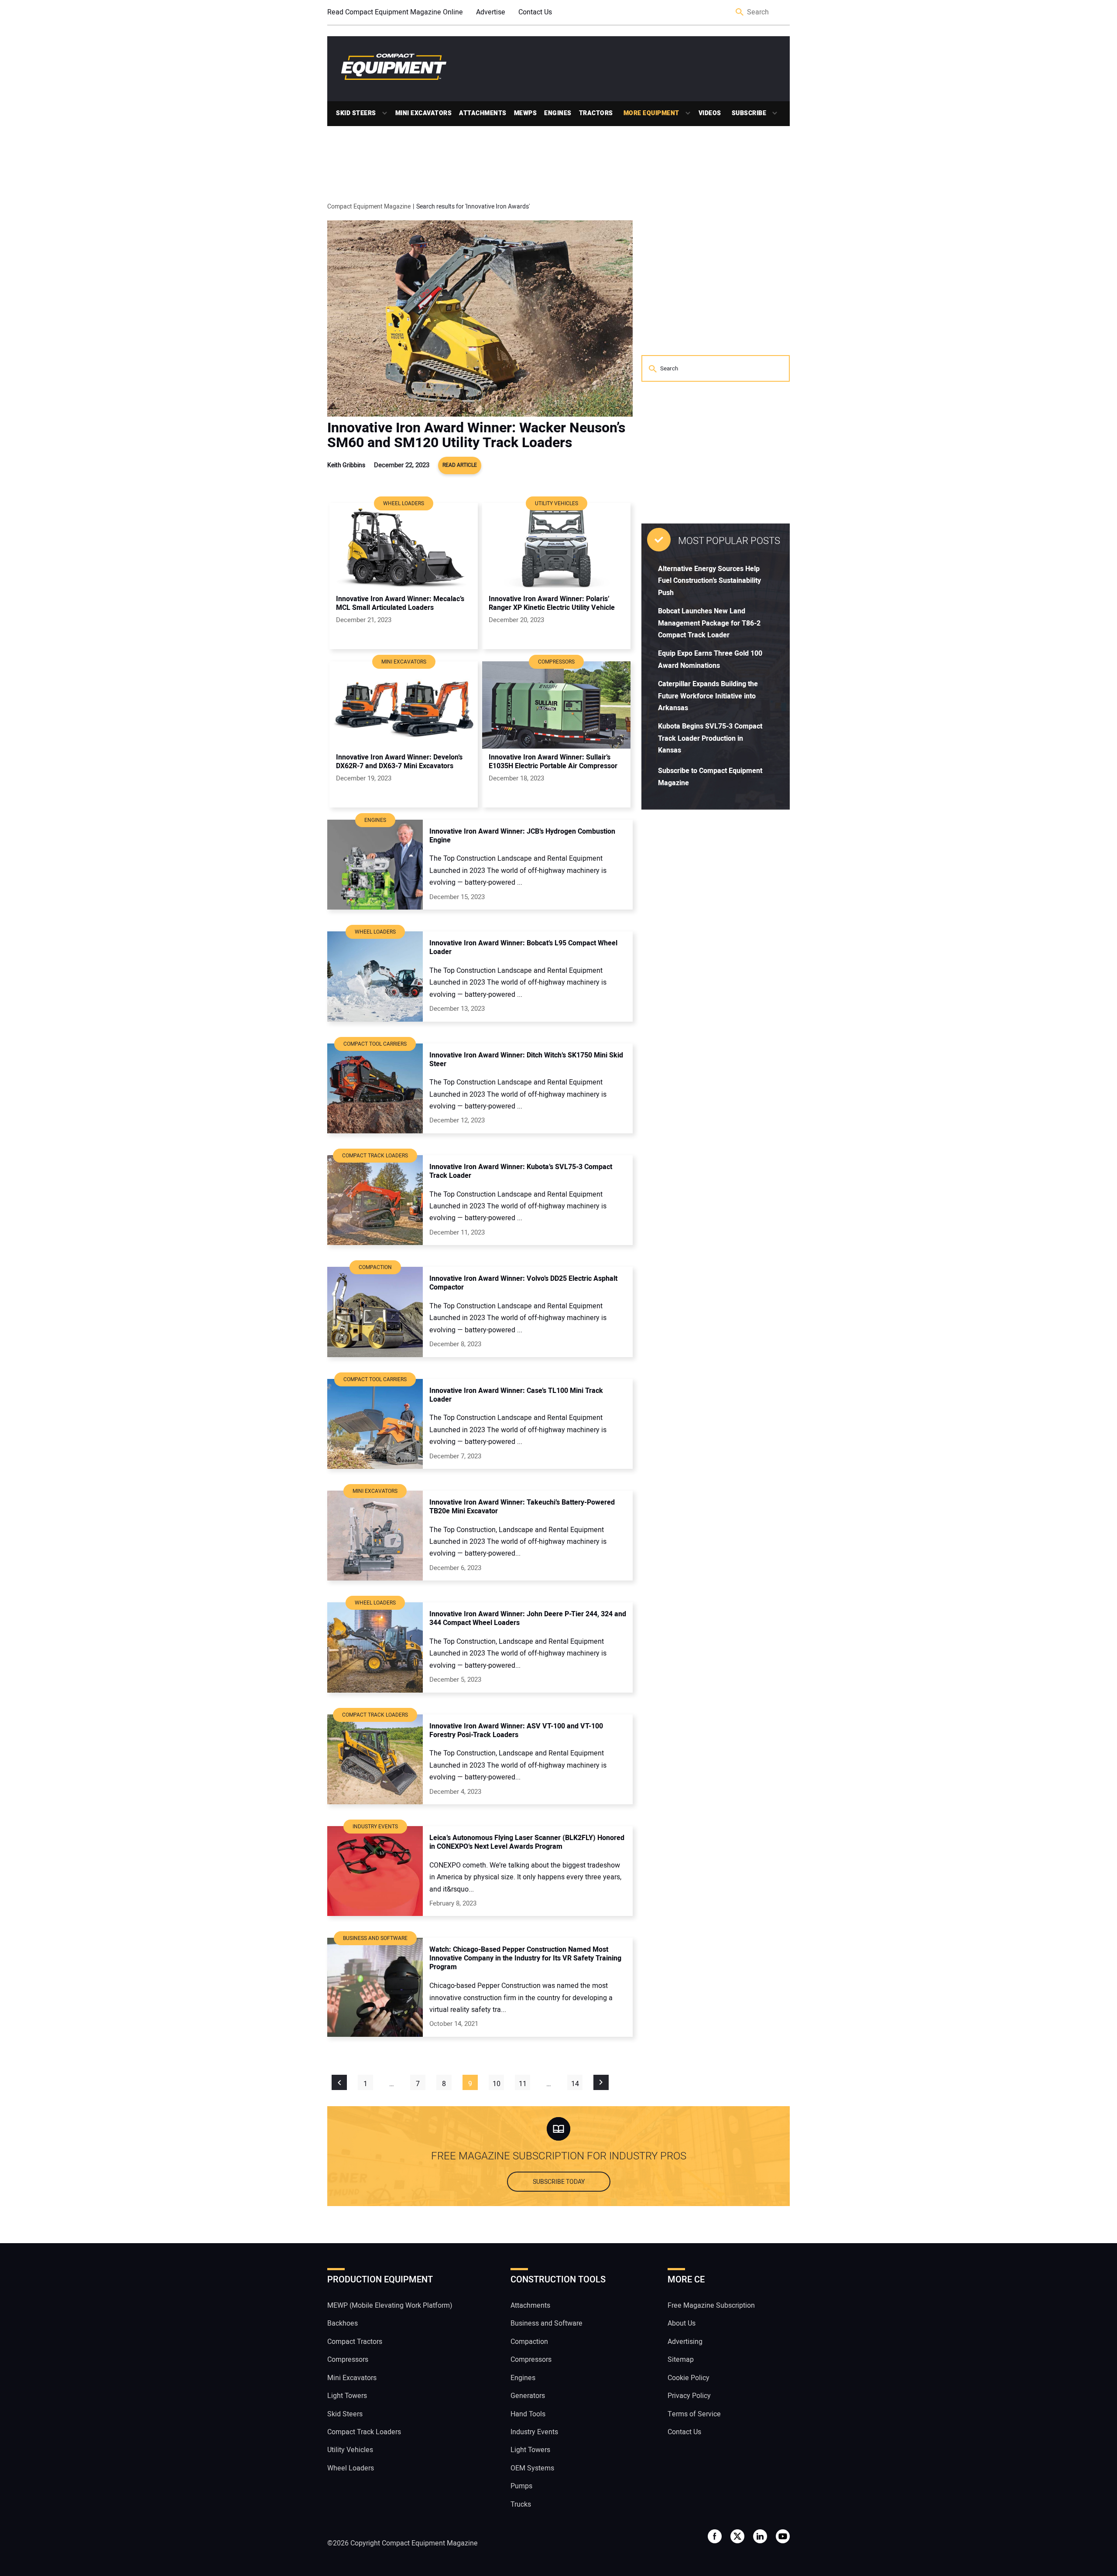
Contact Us (535, 12)
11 (523, 2084)
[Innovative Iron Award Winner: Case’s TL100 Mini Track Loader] (375, 1424)
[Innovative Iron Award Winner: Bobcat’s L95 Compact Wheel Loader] (375, 976)
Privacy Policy (689, 2396)
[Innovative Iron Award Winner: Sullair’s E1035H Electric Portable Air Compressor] (556, 705)
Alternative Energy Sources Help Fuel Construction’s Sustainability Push (709, 581)
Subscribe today (559, 2182)
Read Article (460, 465)
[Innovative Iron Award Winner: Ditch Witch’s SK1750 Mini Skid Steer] (375, 1088)
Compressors (348, 2360)
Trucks (521, 2504)
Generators (528, 2396)
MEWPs (526, 113)
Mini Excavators (424, 113)
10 (497, 2084)
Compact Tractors (355, 2342)
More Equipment (651, 113)
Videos (710, 113)
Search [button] (740, 12)
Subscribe (749, 113)
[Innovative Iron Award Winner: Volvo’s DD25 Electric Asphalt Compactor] (375, 1312)
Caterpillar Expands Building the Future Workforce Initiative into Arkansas (708, 696)
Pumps (521, 2486)
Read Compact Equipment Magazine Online (395, 12)
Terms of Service (694, 2414)
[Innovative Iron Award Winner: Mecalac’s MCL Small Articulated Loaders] (404, 547)
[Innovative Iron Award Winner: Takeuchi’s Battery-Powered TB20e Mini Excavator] (375, 1536)
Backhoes (343, 2323)
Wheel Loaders (351, 2468)
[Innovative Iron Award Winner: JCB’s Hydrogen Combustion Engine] (375, 865)
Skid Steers (356, 113)
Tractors (596, 113)
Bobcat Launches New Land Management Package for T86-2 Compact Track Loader (709, 623)
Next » (601, 2082)
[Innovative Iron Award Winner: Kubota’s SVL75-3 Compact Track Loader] (375, 1200)
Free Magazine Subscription (711, 2306)
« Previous (339, 2082)
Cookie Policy (689, 2378)
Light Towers (347, 2396)
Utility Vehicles (350, 2450)
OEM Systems (532, 2468)
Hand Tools (528, 2414)
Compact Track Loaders (364, 2432)
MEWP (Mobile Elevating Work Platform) (390, 2306)
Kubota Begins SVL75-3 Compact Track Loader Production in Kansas (710, 738)
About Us (682, 2323)
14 (575, 2084)
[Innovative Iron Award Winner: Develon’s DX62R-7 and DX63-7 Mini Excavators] (404, 705)
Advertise (491, 12)
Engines (558, 113)
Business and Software (547, 2323)
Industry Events (534, 2432)
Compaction (529, 2342)
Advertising (685, 2342)
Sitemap (681, 2360)
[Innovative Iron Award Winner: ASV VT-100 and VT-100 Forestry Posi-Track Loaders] (375, 1759)
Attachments (483, 113)
